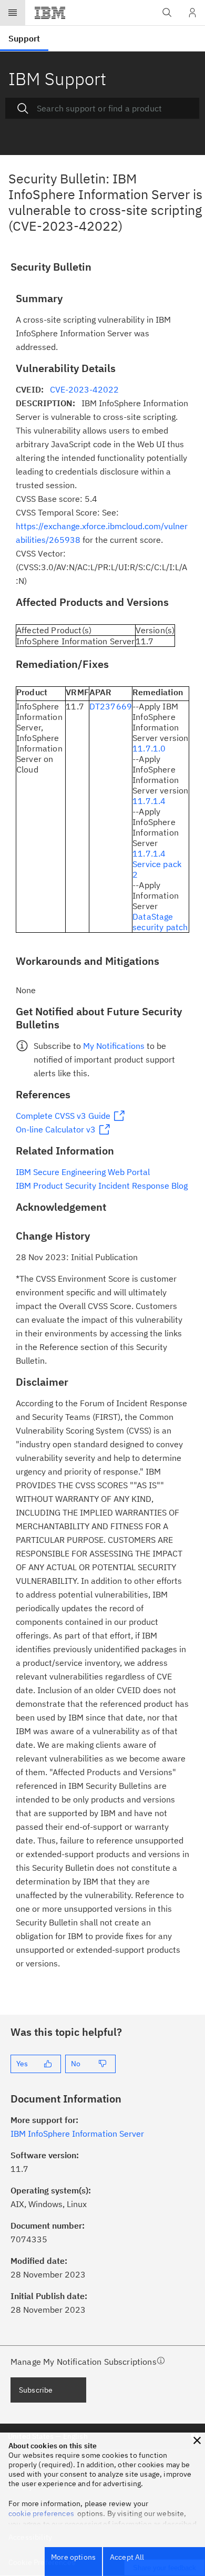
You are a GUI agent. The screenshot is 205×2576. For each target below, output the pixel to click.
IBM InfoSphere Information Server (77, 2134)
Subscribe (36, 2390)
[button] (197, 2440)
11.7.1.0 (149, 748)
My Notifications (114, 1046)
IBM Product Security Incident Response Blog (102, 1186)
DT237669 (111, 706)
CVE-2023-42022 (84, 389)
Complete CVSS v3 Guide (63, 1116)
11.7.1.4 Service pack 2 (157, 864)
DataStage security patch (160, 922)
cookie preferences (41, 2513)
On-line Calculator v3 (56, 1129)
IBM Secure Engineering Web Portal (83, 1172)
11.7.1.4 (149, 801)
